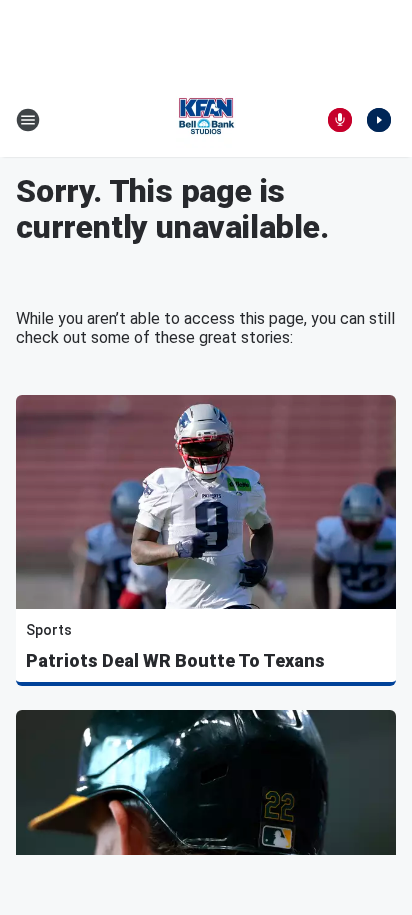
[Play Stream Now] (379, 120)
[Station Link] (206, 120)
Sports (49, 630)
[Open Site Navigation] (28, 120)
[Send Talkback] (340, 120)
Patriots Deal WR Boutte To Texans (175, 660)
